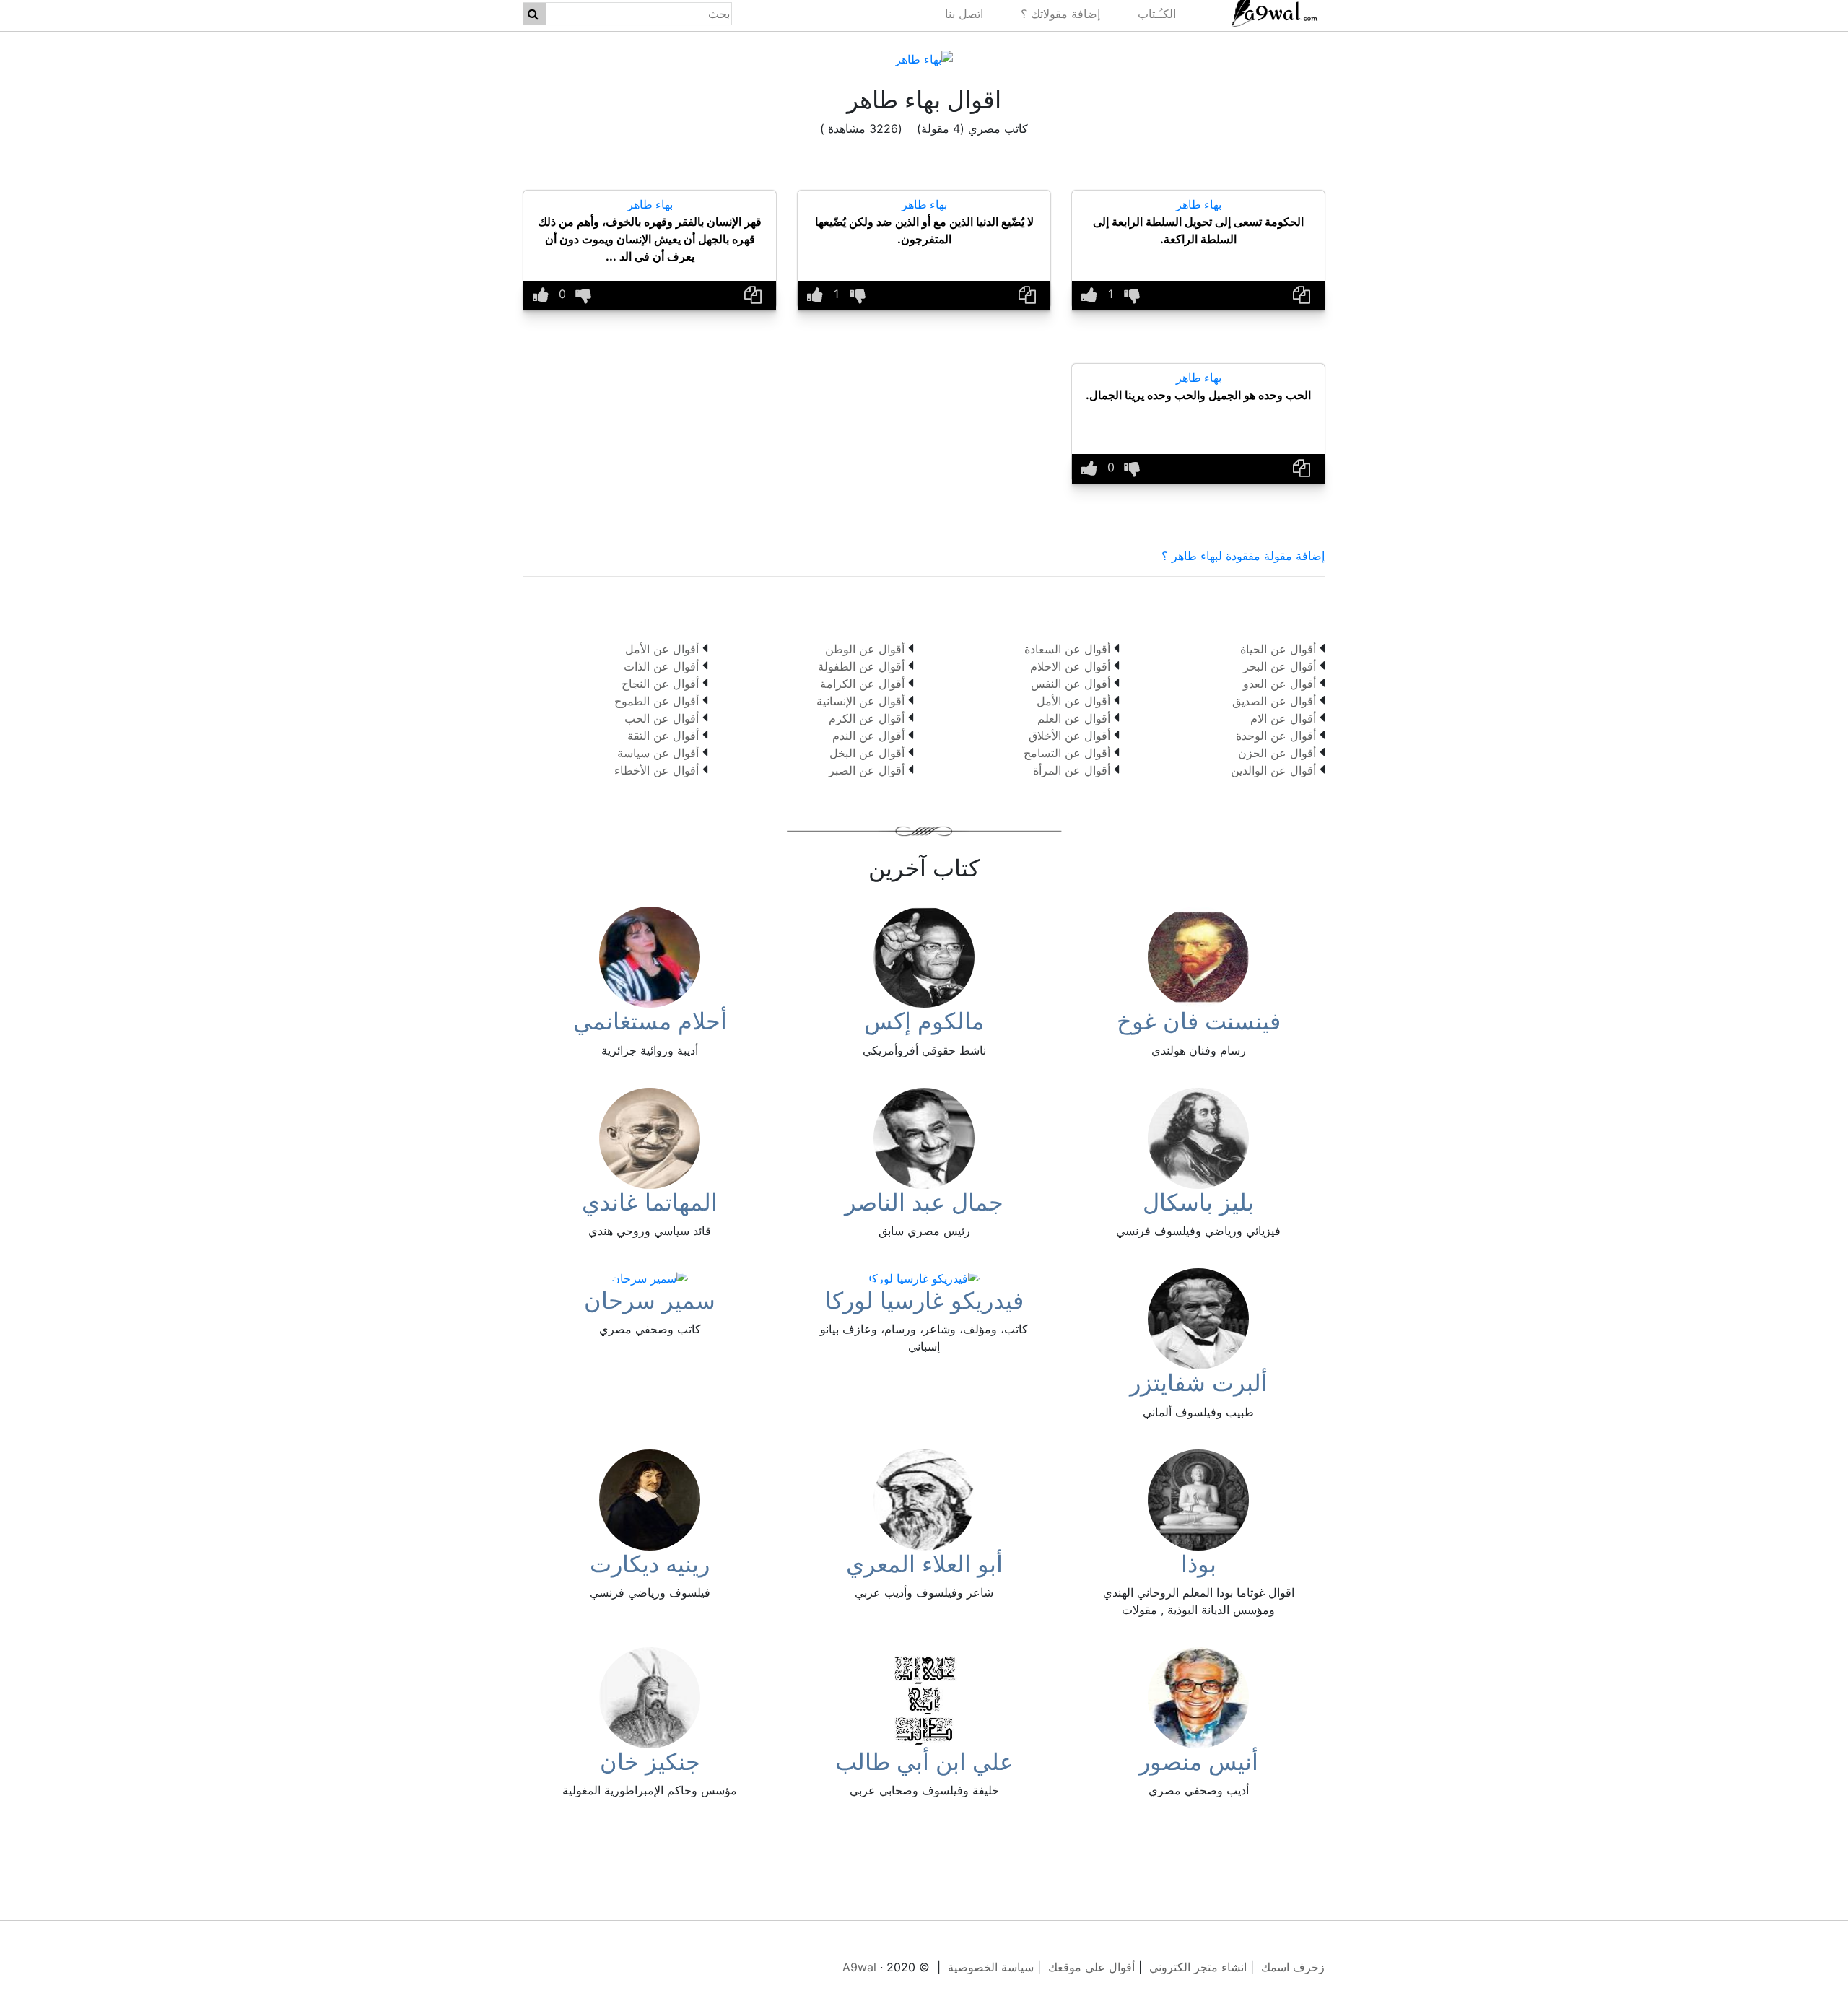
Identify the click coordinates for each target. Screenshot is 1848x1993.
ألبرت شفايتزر (1199, 1383)
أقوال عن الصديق (1274, 701)
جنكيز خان (650, 1762)
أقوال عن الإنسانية (860, 701)
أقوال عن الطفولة (861, 666)
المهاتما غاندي (650, 1202)
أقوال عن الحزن (1277, 753)
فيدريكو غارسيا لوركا (924, 1300)
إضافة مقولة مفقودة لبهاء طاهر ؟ (1243, 556)
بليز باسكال (1198, 1202)
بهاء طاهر (1199, 204)
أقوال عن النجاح (660, 684)
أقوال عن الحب (662, 718)
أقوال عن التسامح (1067, 753)
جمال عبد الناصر (924, 1202)
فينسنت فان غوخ (1199, 1021)
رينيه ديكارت (650, 1564)
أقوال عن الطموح (657, 701)
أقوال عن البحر (1280, 666)
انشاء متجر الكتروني (1198, 1967)
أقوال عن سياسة (658, 753)
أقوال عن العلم (1074, 718)
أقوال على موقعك (1091, 1967)
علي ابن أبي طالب (924, 1762)
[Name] (533, 14)
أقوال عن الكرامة (862, 684)
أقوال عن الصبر (867, 770)
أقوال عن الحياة (1278, 649)
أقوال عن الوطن (865, 649)
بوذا (1199, 1564)
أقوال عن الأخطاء (657, 770)
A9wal (859, 1967)
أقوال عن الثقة (663, 736)
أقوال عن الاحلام (1070, 666)
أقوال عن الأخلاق (1069, 736)
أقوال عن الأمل (1073, 701)
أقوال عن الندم (868, 736)
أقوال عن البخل (867, 753)
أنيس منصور (1199, 1762)
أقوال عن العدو (1280, 684)
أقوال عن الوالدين (1273, 770)
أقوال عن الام (1283, 718)
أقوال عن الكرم (867, 718)
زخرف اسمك (1293, 1967)
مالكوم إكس (924, 1021)
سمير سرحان (650, 1300)
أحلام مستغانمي (650, 1021)
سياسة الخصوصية (991, 1967)
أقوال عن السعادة (1067, 649)
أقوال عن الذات (661, 666)
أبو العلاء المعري (924, 1564)
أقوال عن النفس (1071, 684)
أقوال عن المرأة (1072, 770)
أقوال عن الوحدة (1276, 736)
